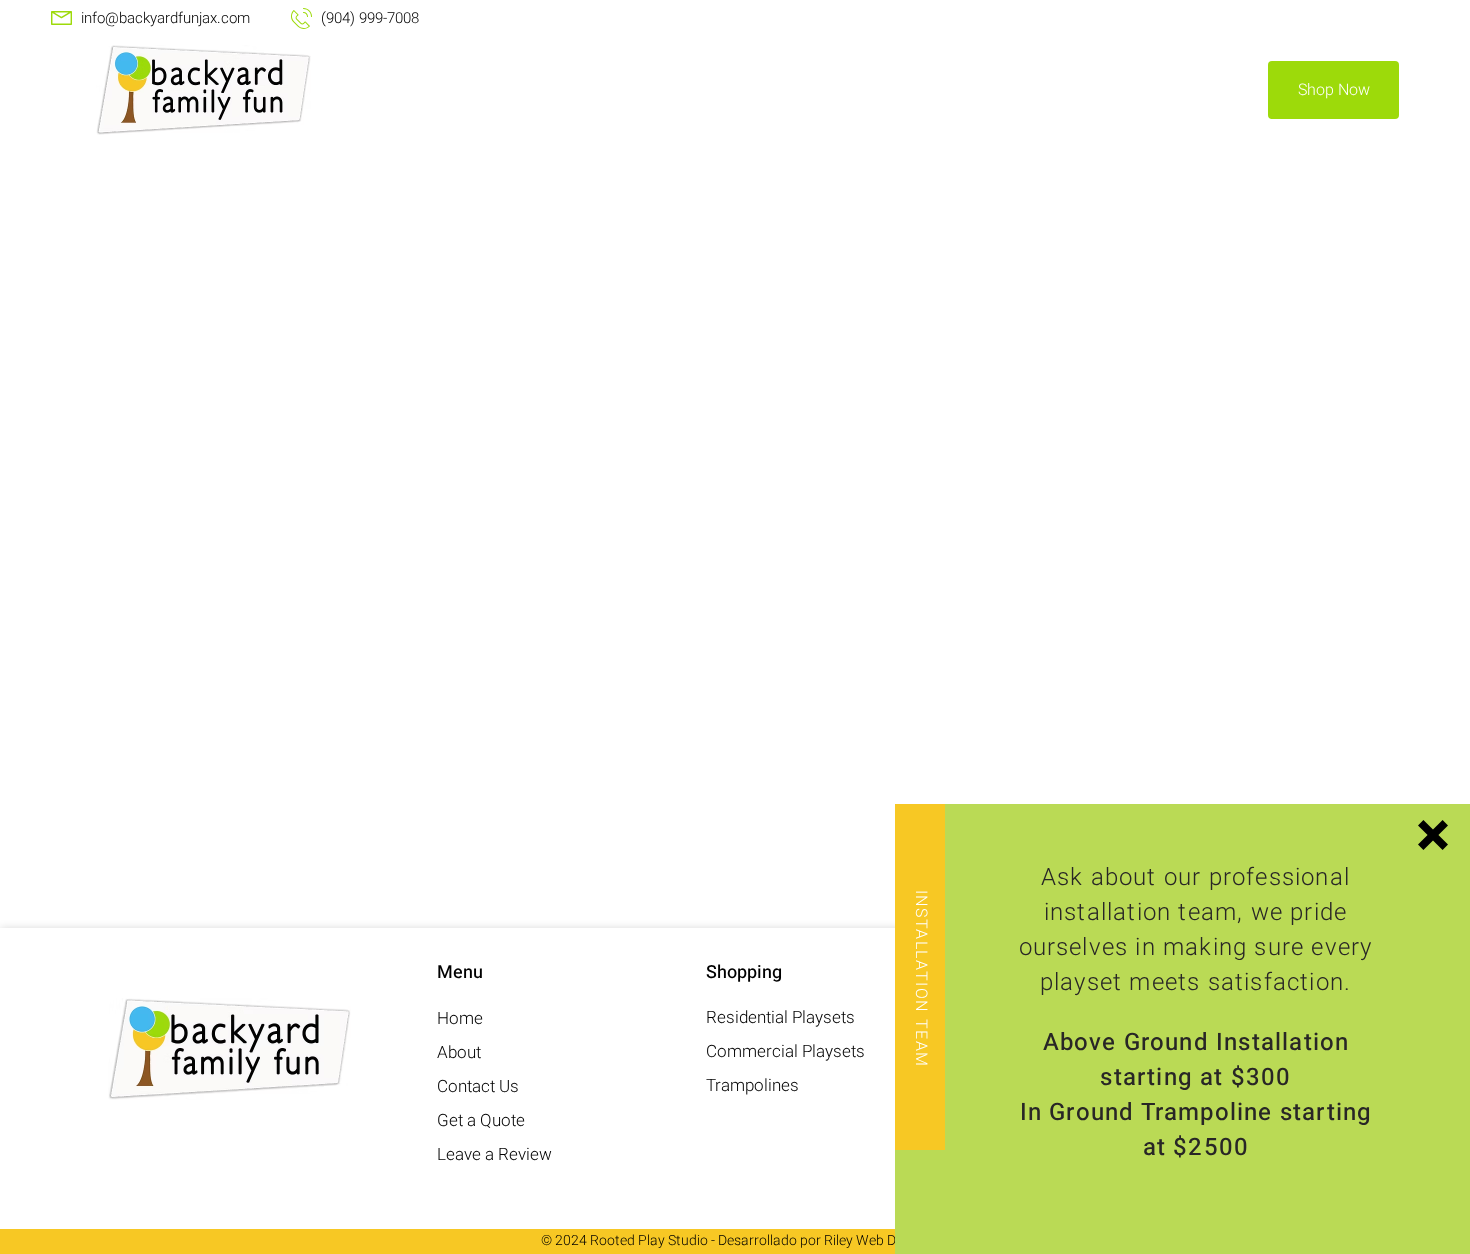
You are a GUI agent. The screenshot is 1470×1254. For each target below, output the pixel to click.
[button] (1433, 835)
